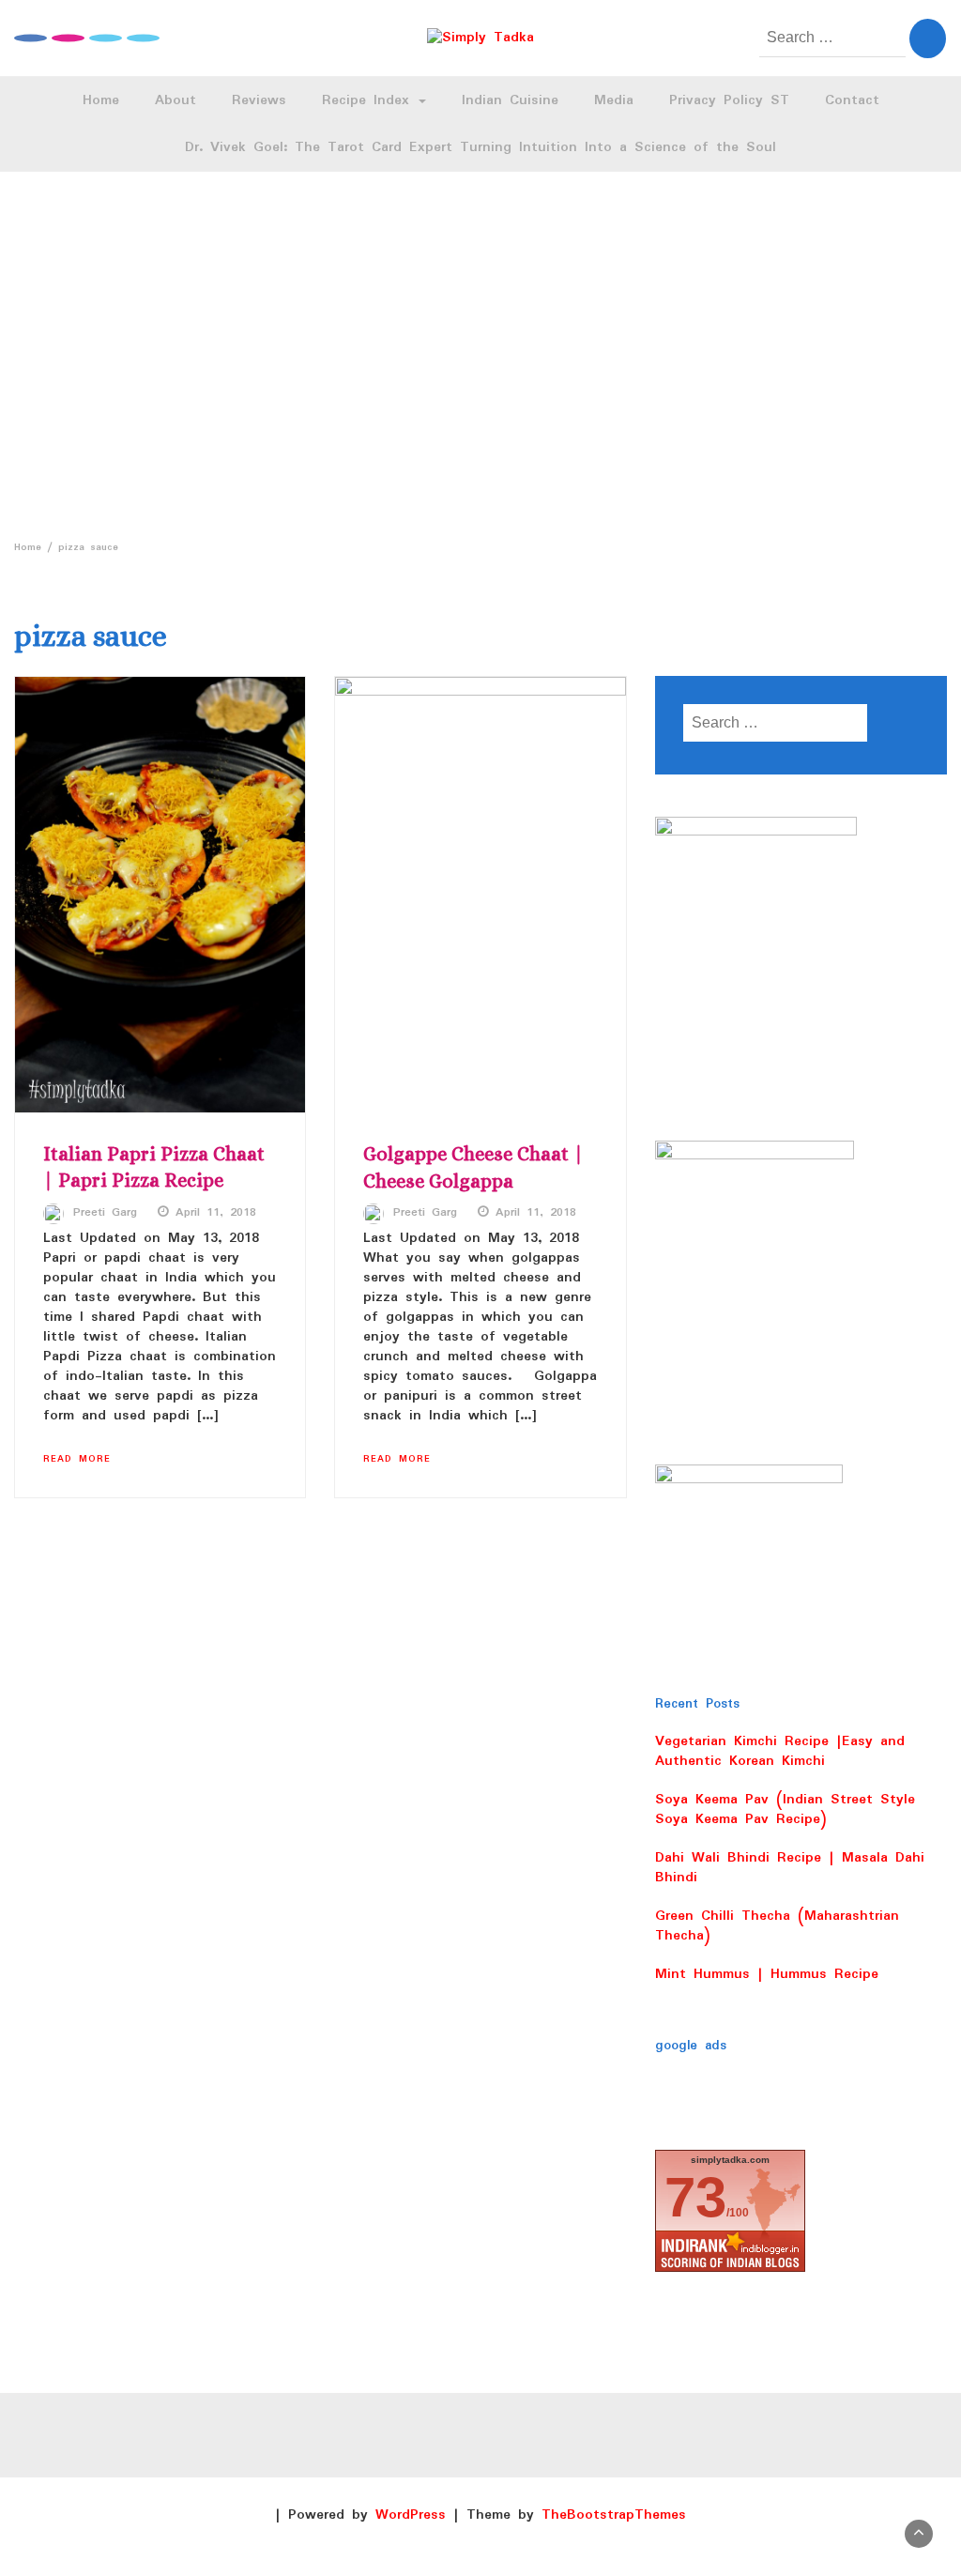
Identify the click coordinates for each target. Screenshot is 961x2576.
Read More (77, 1459)
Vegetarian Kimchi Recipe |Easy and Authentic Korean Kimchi (780, 1751)
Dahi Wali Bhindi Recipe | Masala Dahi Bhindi (790, 1868)
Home (101, 100)
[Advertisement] (480, 350)
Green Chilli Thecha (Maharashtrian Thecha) (777, 1926)
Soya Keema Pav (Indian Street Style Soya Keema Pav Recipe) (785, 1809)
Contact (852, 100)
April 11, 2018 (216, 1213)
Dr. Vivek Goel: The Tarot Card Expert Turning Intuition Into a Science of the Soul (480, 147)
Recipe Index (369, 100)
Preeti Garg (105, 1213)
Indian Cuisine (510, 100)
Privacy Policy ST (729, 100)
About (175, 100)
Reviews (259, 100)
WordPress (411, 2515)
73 (695, 2197)
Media (614, 100)
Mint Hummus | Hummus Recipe (767, 1974)
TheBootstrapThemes (614, 2515)
